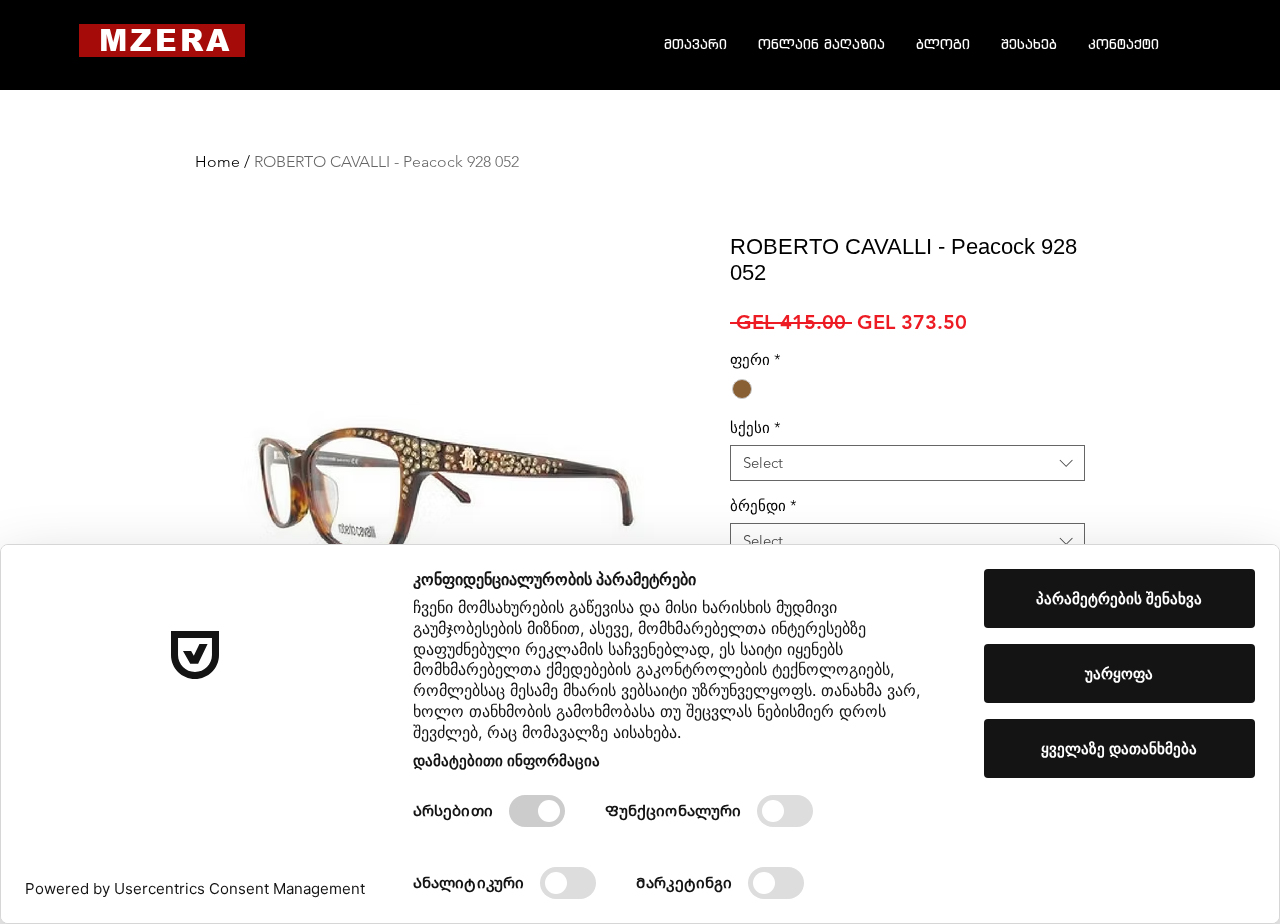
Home (217, 161)
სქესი (755, 428)
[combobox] (907, 463)
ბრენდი (763, 506)
